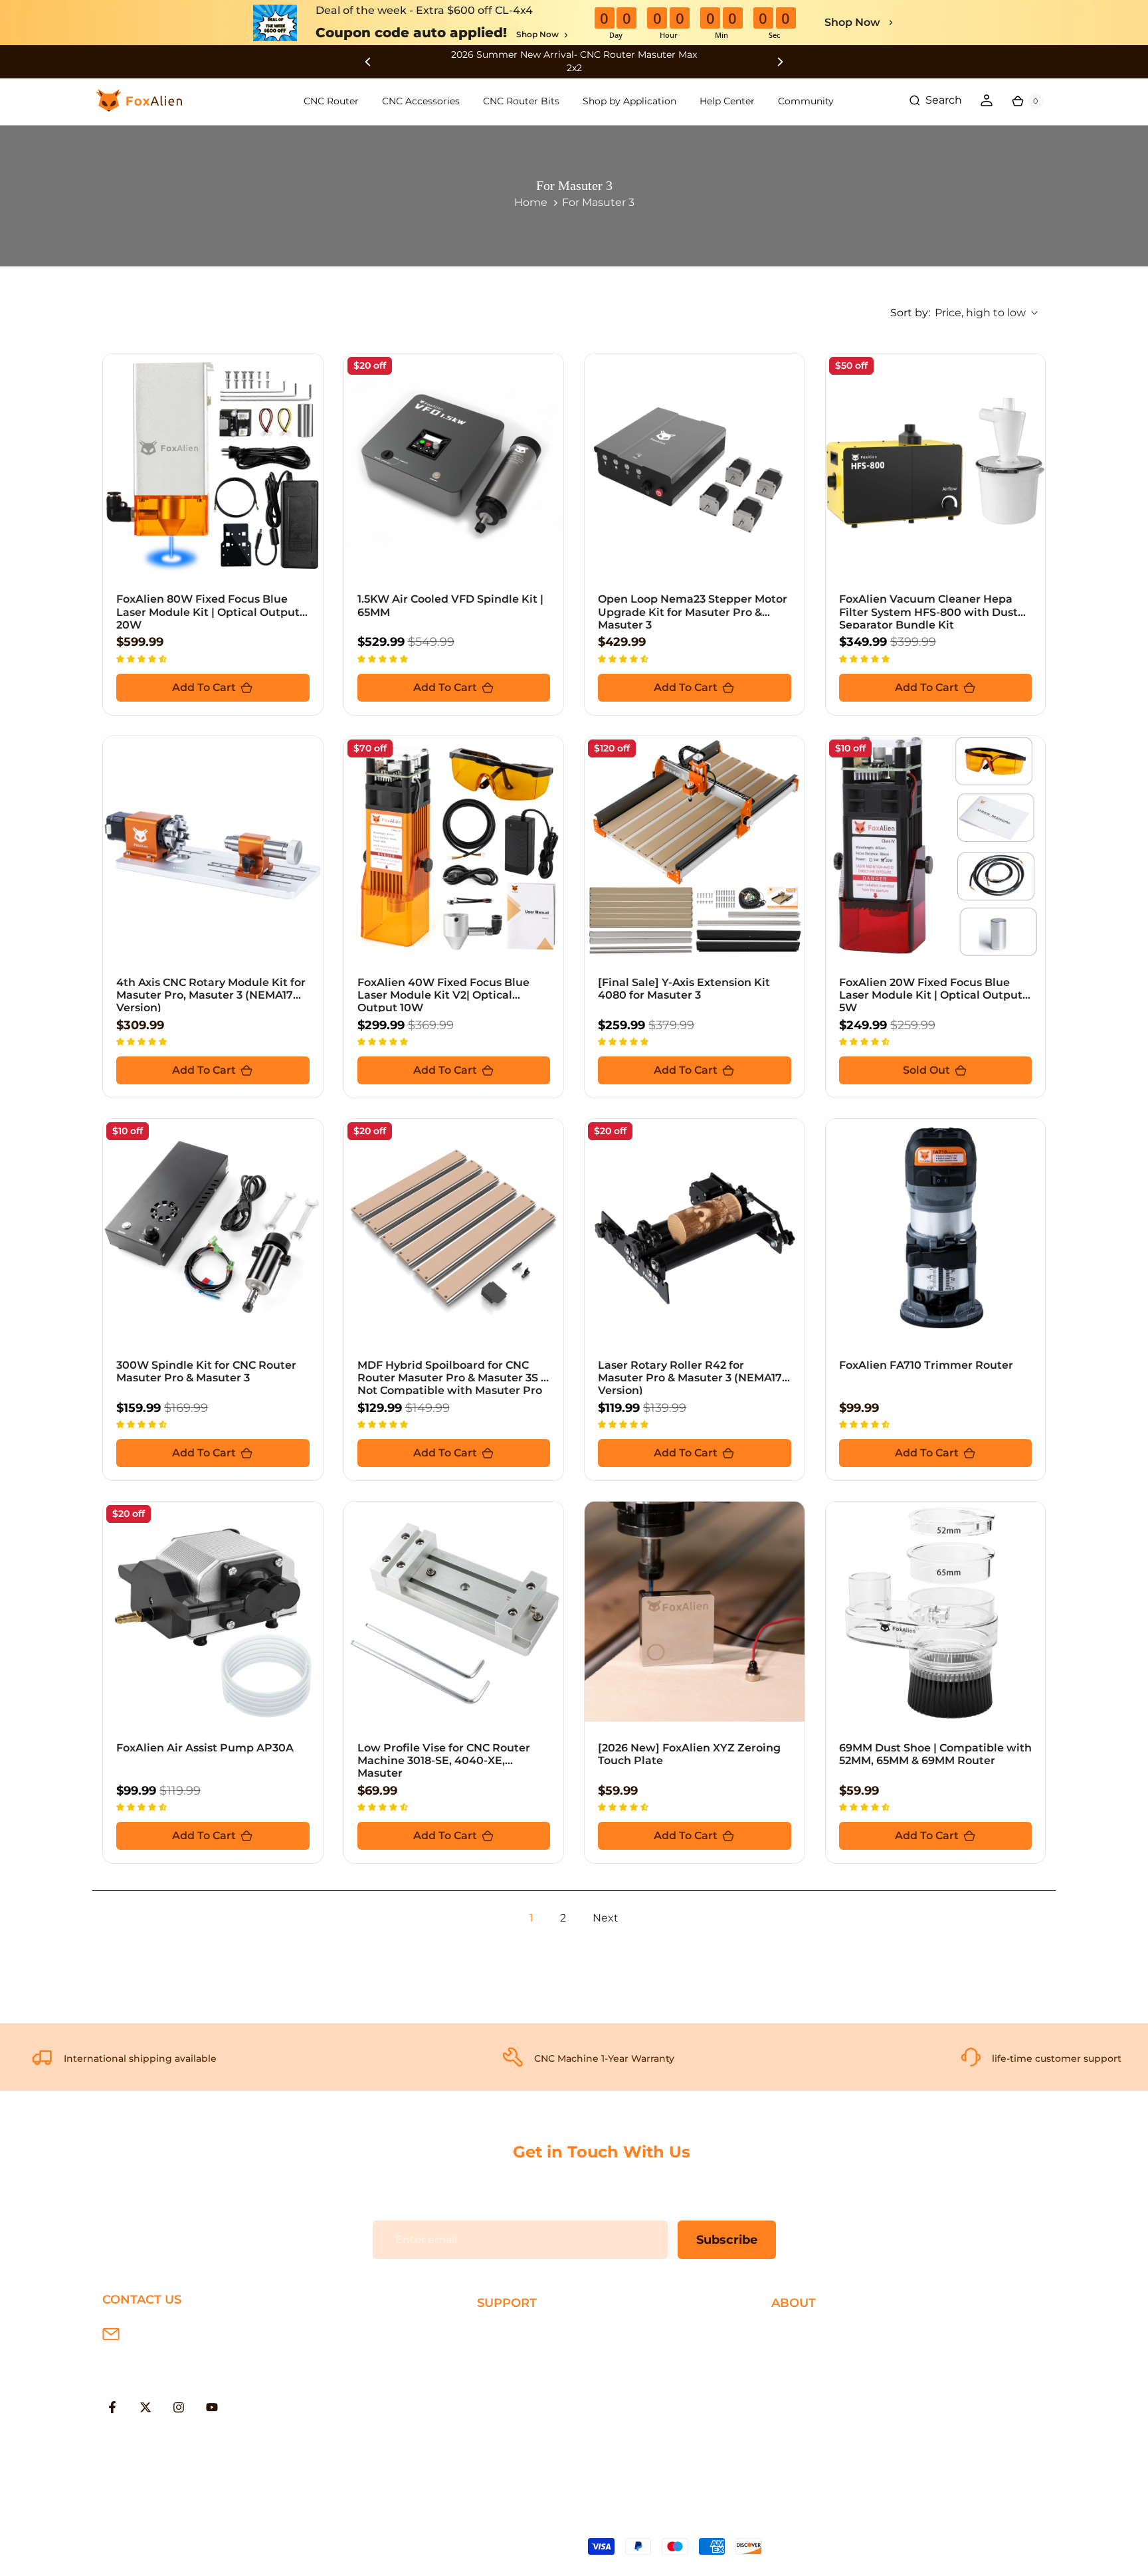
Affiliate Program (815, 2418)
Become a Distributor (828, 2397)
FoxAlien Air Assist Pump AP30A (205, 1748)
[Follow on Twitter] (145, 2407)
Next (606, 1918)
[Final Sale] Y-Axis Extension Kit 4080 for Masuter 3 (684, 989)
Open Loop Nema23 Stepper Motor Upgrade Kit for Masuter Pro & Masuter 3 (693, 612)
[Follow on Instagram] (179, 2407)
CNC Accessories (421, 101)
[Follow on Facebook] (112, 2407)
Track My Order (517, 2418)
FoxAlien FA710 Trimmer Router (926, 1365)
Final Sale (796, 2439)
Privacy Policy (807, 2354)
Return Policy (513, 2375)
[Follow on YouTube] (212, 2407)
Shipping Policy (518, 2332)
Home (531, 202)
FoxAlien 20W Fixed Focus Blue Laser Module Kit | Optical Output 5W (931, 995)
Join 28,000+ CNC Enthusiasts (556, 2439)
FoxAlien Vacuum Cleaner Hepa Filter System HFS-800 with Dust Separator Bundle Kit (928, 612)
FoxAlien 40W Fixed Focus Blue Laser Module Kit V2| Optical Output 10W (443, 995)
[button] (143, 658)
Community (806, 101)
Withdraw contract (527, 2461)
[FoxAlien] (574, 61)
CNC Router (331, 101)
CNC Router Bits (521, 101)
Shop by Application (629, 101)
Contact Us (801, 2375)
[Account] (987, 100)
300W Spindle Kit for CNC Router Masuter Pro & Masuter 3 (206, 1371)
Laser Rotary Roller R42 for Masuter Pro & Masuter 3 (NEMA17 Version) (690, 1378)
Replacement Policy (530, 2397)
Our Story (797, 2332)
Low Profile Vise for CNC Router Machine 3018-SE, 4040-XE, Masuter (444, 1760)
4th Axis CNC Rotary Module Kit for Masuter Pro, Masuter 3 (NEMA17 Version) (211, 995)
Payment (502, 2354)
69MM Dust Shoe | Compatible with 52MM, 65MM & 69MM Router (935, 1754)
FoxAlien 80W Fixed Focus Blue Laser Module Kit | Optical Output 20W (208, 612)
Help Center (727, 101)
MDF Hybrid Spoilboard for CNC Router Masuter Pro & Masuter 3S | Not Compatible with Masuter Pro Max (451, 1384)
